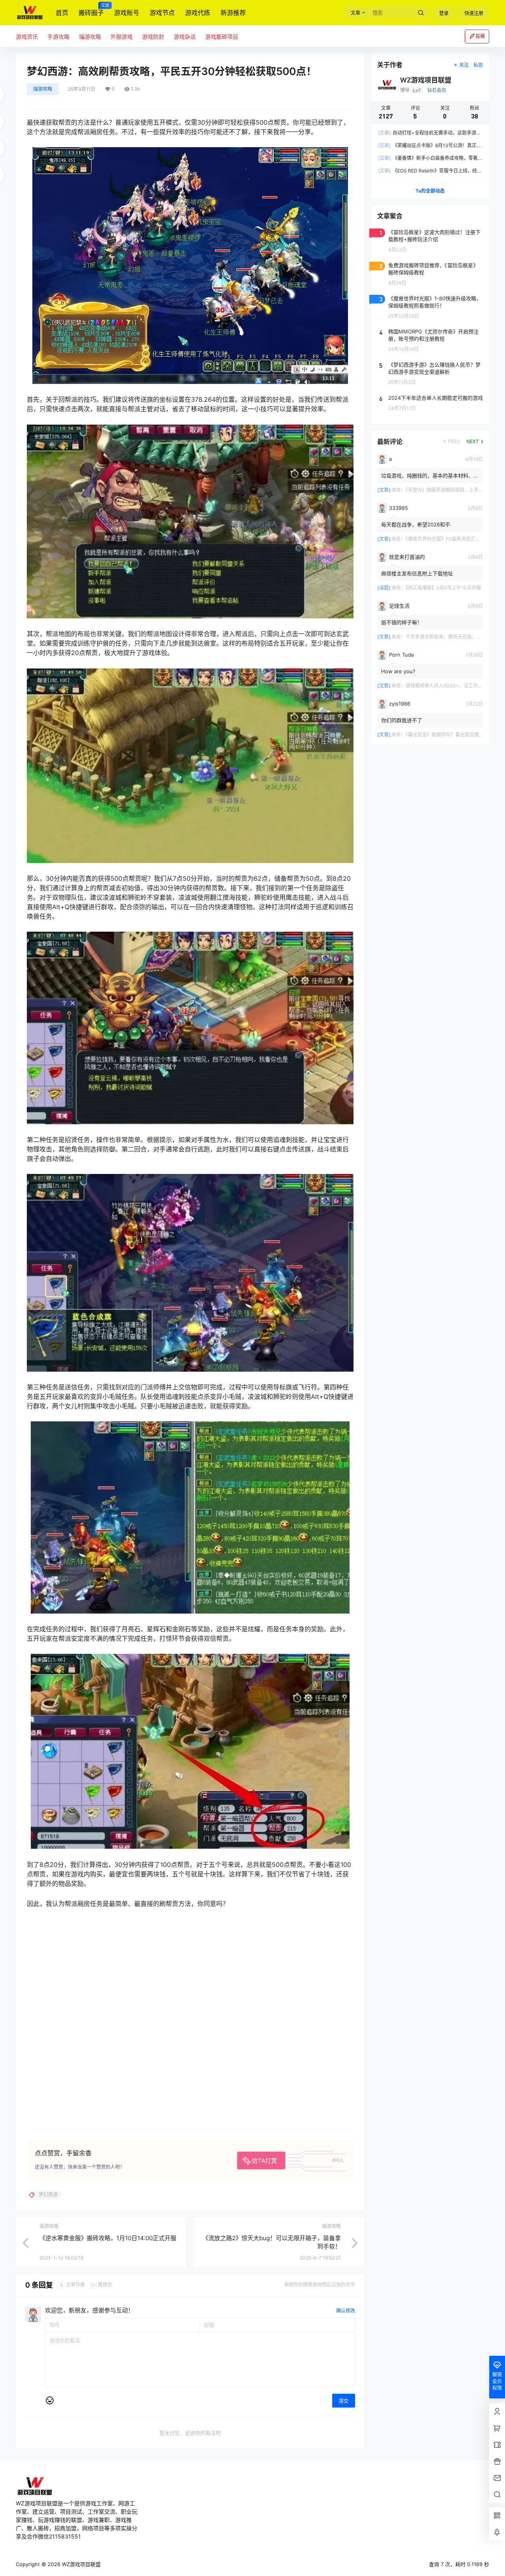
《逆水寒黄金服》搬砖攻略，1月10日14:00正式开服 (108, 2238)
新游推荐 (233, 13)
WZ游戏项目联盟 (80, 2564)
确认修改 (346, 2311)
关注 (464, 65)
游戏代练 (198, 13)
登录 (444, 13)
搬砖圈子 (91, 10)
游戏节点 (162, 13)
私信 (478, 65)
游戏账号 (127, 13)
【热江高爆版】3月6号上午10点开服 (443, 588)
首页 (62, 13)
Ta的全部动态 (430, 191)
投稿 (480, 36)
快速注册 (474, 13)
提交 (344, 2401)
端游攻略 (43, 89)
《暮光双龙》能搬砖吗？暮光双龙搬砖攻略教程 (454, 735)
